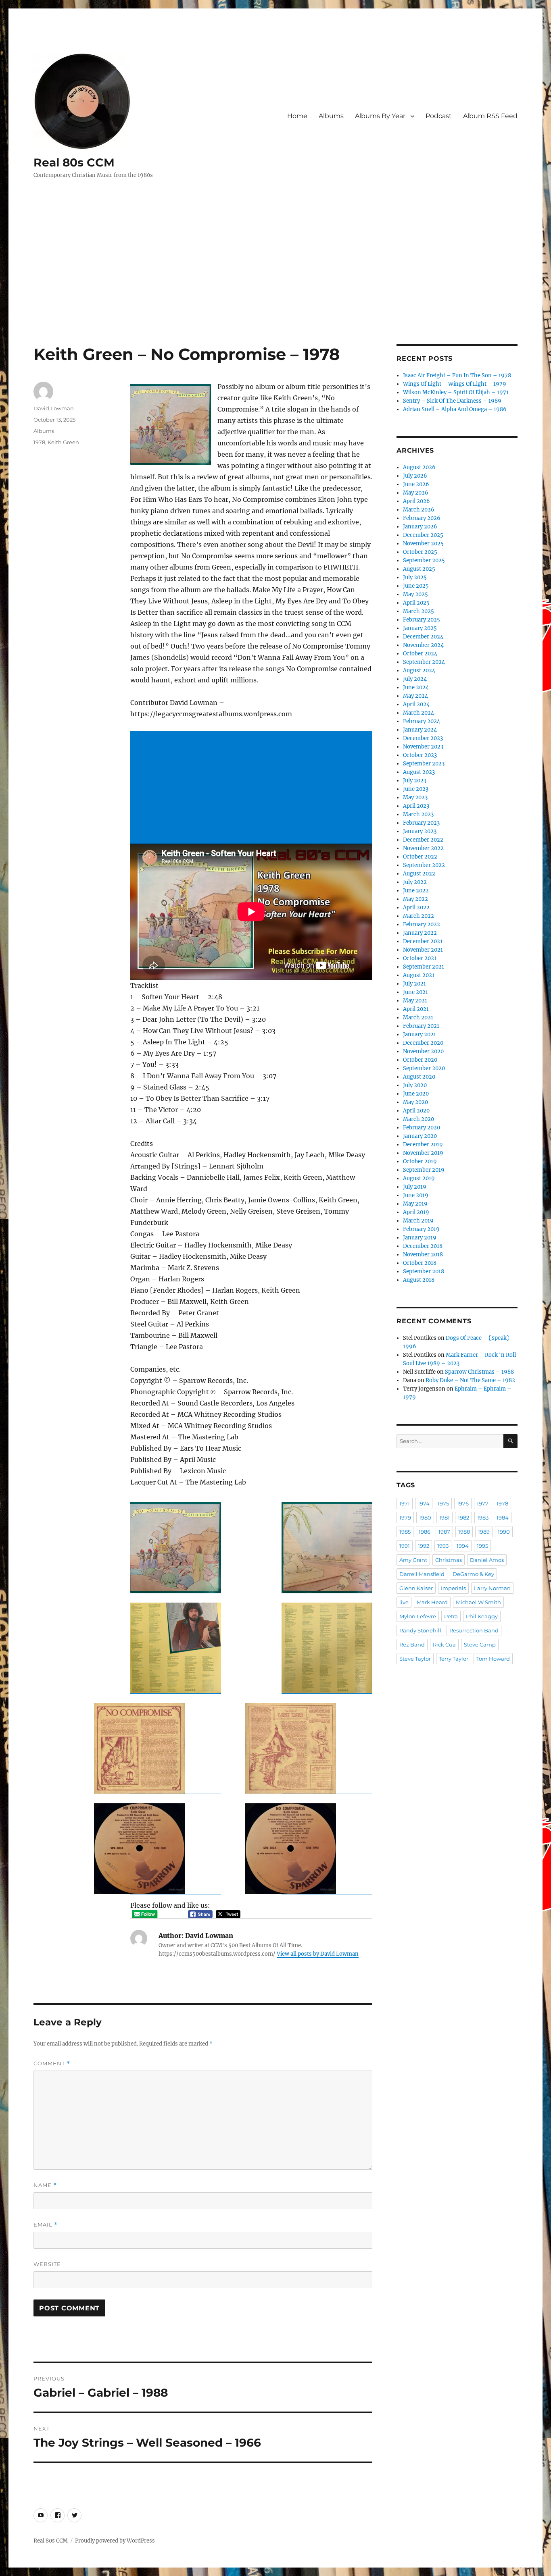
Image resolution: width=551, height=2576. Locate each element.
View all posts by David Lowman (318, 1954)
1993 (443, 1546)
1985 (405, 1532)
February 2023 (421, 823)
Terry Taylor (454, 1659)
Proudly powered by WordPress (115, 2541)
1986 (425, 1532)
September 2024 (424, 662)
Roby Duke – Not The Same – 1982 (470, 1380)
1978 (39, 442)
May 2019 (415, 1204)
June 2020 (416, 1094)
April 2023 (416, 806)
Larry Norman (492, 1588)
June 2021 (415, 992)
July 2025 (415, 577)
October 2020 (420, 1060)
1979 (405, 1518)
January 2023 (420, 831)
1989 (484, 1532)
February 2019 (421, 1229)
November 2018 (423, 1255)
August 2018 (419, 1280)
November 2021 (423, 950)
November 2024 (423, 645)
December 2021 (423, 941)
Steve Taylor (415, 1659)
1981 (445, 1518)
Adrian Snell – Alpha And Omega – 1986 (455, 409)
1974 (424, 1503)
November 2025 (423, 544)
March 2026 (419, 510)
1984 (503, 1518)
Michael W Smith (478, 1602)
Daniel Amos (487, 1560)
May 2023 (415, 797)
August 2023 (419, 772)
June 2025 (416, 586)
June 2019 (416, 1195)
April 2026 (416, 501)
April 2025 (416, 603)
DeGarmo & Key (473, 1574)
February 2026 (422, 518)
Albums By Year (380, 116)
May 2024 (415, 696)
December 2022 (423, 840)
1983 (483, 1518)
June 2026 (416, 484)
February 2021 (421, 1026)
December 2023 (423, 738)
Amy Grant (413, 1560)
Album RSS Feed (490, 116)
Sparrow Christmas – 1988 (479, 1372)
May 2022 (415, 899)
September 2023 (424, 764)
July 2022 (415, 882)
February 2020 (422, 1128)
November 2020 (423, 1051)
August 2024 (419, 671)
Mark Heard (432, 1602)
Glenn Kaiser (416, 1588)
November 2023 (423, 747)
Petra (451, 1616)
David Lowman (54, 408)
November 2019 (423, 1153)
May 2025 (415, 594)
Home (297, 116)
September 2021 (424, 967)
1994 (463, 1546)
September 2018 (424, 1271)
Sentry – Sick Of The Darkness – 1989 (452, 401)
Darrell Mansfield (422, 1574)
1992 (424, 1546)
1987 (444, 1532)
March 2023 (418, 814)
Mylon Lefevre (418, 1616)
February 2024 (422, 721)
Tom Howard (493, 1659)
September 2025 (424, 560)
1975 (443, 1503)
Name (45, 2185)
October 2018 (420, 1263)
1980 (425, 1518)
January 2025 (420, 628)
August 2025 (419, 569)
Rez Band (412, 1645)
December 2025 (423, 535)
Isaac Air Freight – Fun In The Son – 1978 (457, 375)
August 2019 (419, 1178)
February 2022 (422, 924)
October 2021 (420, 958)
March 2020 (418, 1119)
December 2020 (423, 1043)
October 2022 (420, 857)
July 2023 (415, 781)
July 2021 (414, 984)
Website (47, 2264)
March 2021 (418, 1018)
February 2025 (422, 620)
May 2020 (415, 1102)
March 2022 (418, 916)
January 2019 (420, 1238)
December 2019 (423, 1145)
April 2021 (416, 1009)
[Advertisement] (275, 285)
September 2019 (424, 1170)
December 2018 (423, 1246)
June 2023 (416, 789)
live (404, 1602)
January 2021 (420, 1034)
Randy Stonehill (420, 1630)
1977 (483, 1503)
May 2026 (416, 493)
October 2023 (420, 755)
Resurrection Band (474, 1630)
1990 (504, 1532)
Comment (52, 2064)
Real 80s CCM (74, 162)
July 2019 (415, 1187)
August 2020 (419, 1077)
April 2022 (416, 908)
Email (46, 2225)
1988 (464, 1532)
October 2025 (420, 552)
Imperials (453, 1588)
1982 (463, 1518)
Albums (331, 116)
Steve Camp (480, 1645)
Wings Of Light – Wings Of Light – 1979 (455, 384)
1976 (463, 1503)
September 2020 (424, 1068)
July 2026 (415, 476)
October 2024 (420, 654)
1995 (482, 1546)
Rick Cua (444, 1645)
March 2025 (418, 611)
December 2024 (423, 637)
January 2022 (420, 933)
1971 (405, 1503)
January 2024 (420, 730)
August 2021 (419, 975)
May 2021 (415, 1001)
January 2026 (420, 527)
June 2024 (416, 687)
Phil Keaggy (482, 1616)
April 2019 (416, 1212)
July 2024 (415, 679)
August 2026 (419, 467)
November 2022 (423, 848)
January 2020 (420, 1136)
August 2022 (419, 874)
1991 (405, 1546)
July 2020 (415, 1085)
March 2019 (418, 1221)
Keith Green (63, 442)
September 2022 (424, 865)
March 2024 (418, 713)
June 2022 (416, 891)
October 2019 (420, 1161)
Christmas (449, 1560)
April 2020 (416, 1111)
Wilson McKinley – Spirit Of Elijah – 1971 (456, 392)
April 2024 (416, 704)
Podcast (439, 116)
